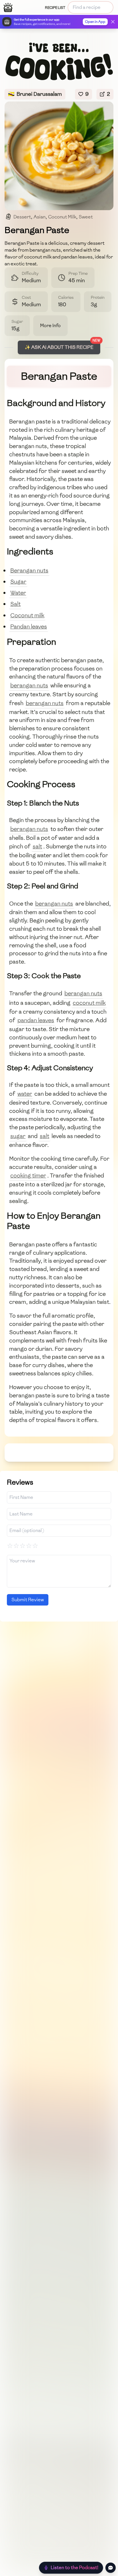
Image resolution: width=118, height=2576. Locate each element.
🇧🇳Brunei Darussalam (35, 94)
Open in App (95, 22)
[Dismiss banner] (113, 22)
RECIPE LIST (55, 8)
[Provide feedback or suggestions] (111, 2568)
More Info (50, 326)
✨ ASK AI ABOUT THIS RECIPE (59, 347)
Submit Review (28, 1600)
